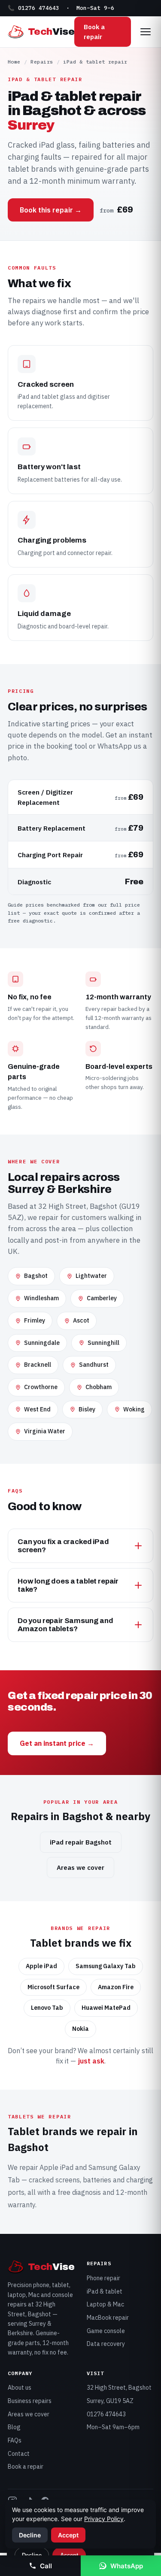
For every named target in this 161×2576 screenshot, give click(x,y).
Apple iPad (56, 2167)
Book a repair (94, 32)
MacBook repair (108, 2318)
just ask (91, 2061)
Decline (30, 2535)
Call (46, 2566)
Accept (68, 2535)
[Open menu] (146, 32)
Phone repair (103, 2278)
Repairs (42, 62)
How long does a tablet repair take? (68, 1585)
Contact (19, 2454)
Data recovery (106, 2344)
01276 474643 (106, 2414)
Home (14, 62)
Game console (106, 2331)
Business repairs (30, 2401)
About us (20, 2388)
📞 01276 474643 (33, 8)
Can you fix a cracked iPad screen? (63, 1546)
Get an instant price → (57, 1743)
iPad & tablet (105, 2291)
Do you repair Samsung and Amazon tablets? (65, 1625)
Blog (14, 2427)
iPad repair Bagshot (81, 1842)
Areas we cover (80, 1868)
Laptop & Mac (105, 2304)
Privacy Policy (104, 2519)
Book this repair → (51, 210)
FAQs (15, 2440)
